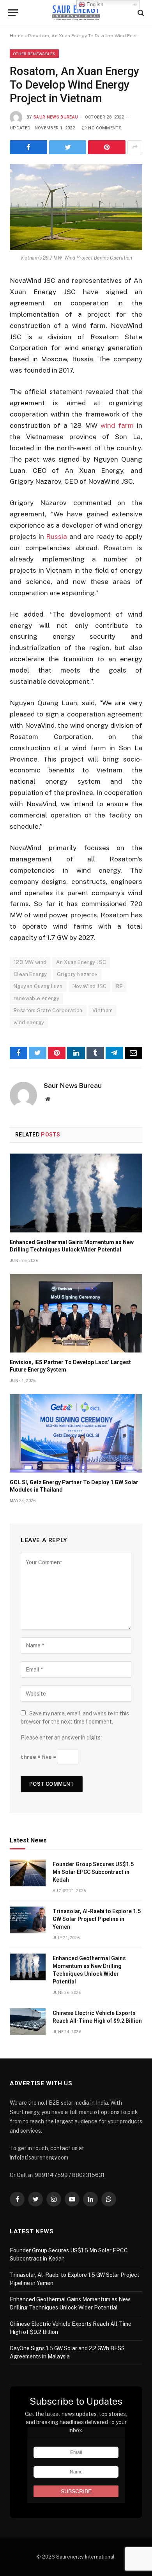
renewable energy (36, 998)
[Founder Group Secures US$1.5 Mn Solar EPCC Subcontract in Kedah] (28, 1873)
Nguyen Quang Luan (38, 986)
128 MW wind (30, 962)
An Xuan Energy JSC (81, 962)
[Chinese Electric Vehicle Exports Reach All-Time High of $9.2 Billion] (28, 2022)
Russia (57, 537)
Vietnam (103, 1010)
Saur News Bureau (56, 117)
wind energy (29, 1022)
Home (17, 36)
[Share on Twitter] (68, 147)
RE (119, 986)
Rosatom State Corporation (48, 1010)
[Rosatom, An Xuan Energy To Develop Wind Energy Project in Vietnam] (76, 207)
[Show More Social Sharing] (135, 147)
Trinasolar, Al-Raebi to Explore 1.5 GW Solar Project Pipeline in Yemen (97, 1919)
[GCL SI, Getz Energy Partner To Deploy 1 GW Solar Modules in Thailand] (76, 1433)
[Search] (140, 13)
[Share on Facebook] (28, 147)
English (94, 4)
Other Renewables (34, 54)
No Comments (105, 128)
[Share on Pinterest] (107, 147)
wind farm (117, 425)
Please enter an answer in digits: (61, 1738)
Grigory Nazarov (77, 974)
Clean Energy (30, 974)
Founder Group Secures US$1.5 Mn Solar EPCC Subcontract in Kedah (93, 1872)
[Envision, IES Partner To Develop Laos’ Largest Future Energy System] (76, 1313)
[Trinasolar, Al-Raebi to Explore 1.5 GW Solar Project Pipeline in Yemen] (28, 1920)
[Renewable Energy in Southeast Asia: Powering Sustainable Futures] (76, 13)
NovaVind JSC (90, 986)
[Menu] (13, 13)
